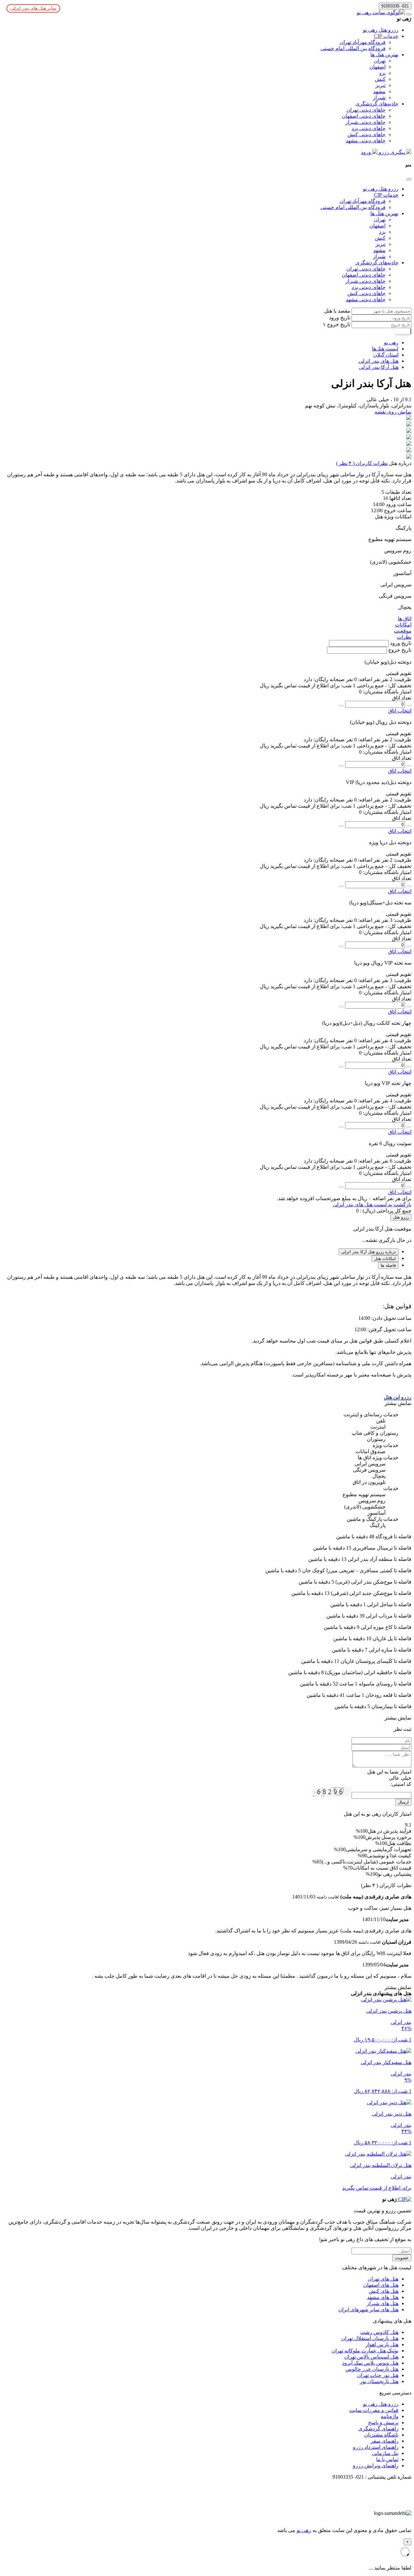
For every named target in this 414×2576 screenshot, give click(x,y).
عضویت (402, 2258)
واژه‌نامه (390, 2416)
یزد (382, 73)
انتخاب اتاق (400, 711)
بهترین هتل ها (384, 55)
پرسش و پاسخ (383, 2422)
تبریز (381, 85)
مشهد (379, 91)
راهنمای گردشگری (378, 2429)
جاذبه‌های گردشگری (377, 104)
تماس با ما (387, 2459)
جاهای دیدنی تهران (366, 110)
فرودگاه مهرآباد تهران (363, 42)
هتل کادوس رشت (379, 2332)
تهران (380, 61)
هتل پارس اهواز (382, 2344)
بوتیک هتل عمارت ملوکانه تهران (365, 2351)
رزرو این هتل (398, 1397)
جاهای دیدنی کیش (366, 134)
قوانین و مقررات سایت (374, 2410)
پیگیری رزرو (392, 152)
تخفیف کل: (399, 685)
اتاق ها (405, 619)
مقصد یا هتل (337, 311)
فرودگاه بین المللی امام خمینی (353, 48)
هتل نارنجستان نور (379, 2381)
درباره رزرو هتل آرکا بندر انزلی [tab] (369, 1252)
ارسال (403, 1802)
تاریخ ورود (340, 318)
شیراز (379, 98)
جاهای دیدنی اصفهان (364, 116)
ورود (367, 152)
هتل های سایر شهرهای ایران (368, 2310)
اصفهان (377, 67)
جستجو (403, 331)
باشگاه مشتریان (381, 2435)
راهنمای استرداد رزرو (376, 2447)
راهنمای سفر (385, 2441)
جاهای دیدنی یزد (369, 128)
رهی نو (304, 2530)
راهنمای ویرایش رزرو (376, 2465)
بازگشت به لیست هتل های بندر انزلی (372, 1205)
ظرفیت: (402, 679)
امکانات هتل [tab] (385, 1259)
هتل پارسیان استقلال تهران (370, 2338)
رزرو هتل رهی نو (381, 30)
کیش (380, 79)
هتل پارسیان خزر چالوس (372, 2369)
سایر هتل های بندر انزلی (33, 8)
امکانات (403, 625)
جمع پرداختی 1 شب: (362, 685)
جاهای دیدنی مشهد (366, 141)
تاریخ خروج (338, 324)
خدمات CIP (386, 36)
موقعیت (403, 631)
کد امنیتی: (401, 1784)
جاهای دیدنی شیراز (365, 122)
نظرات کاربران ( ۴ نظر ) (362, 463)
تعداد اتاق (402, 698)
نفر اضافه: (369, 679)
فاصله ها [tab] (388, 1265)
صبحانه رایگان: (328, 679)
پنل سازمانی (385, 2453)
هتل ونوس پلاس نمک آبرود (370, 2363)
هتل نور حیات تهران (378, 2375)
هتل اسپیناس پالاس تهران (371, 2357)
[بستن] (409, 179)
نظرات (404, 637)
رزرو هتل (401, 1217)
